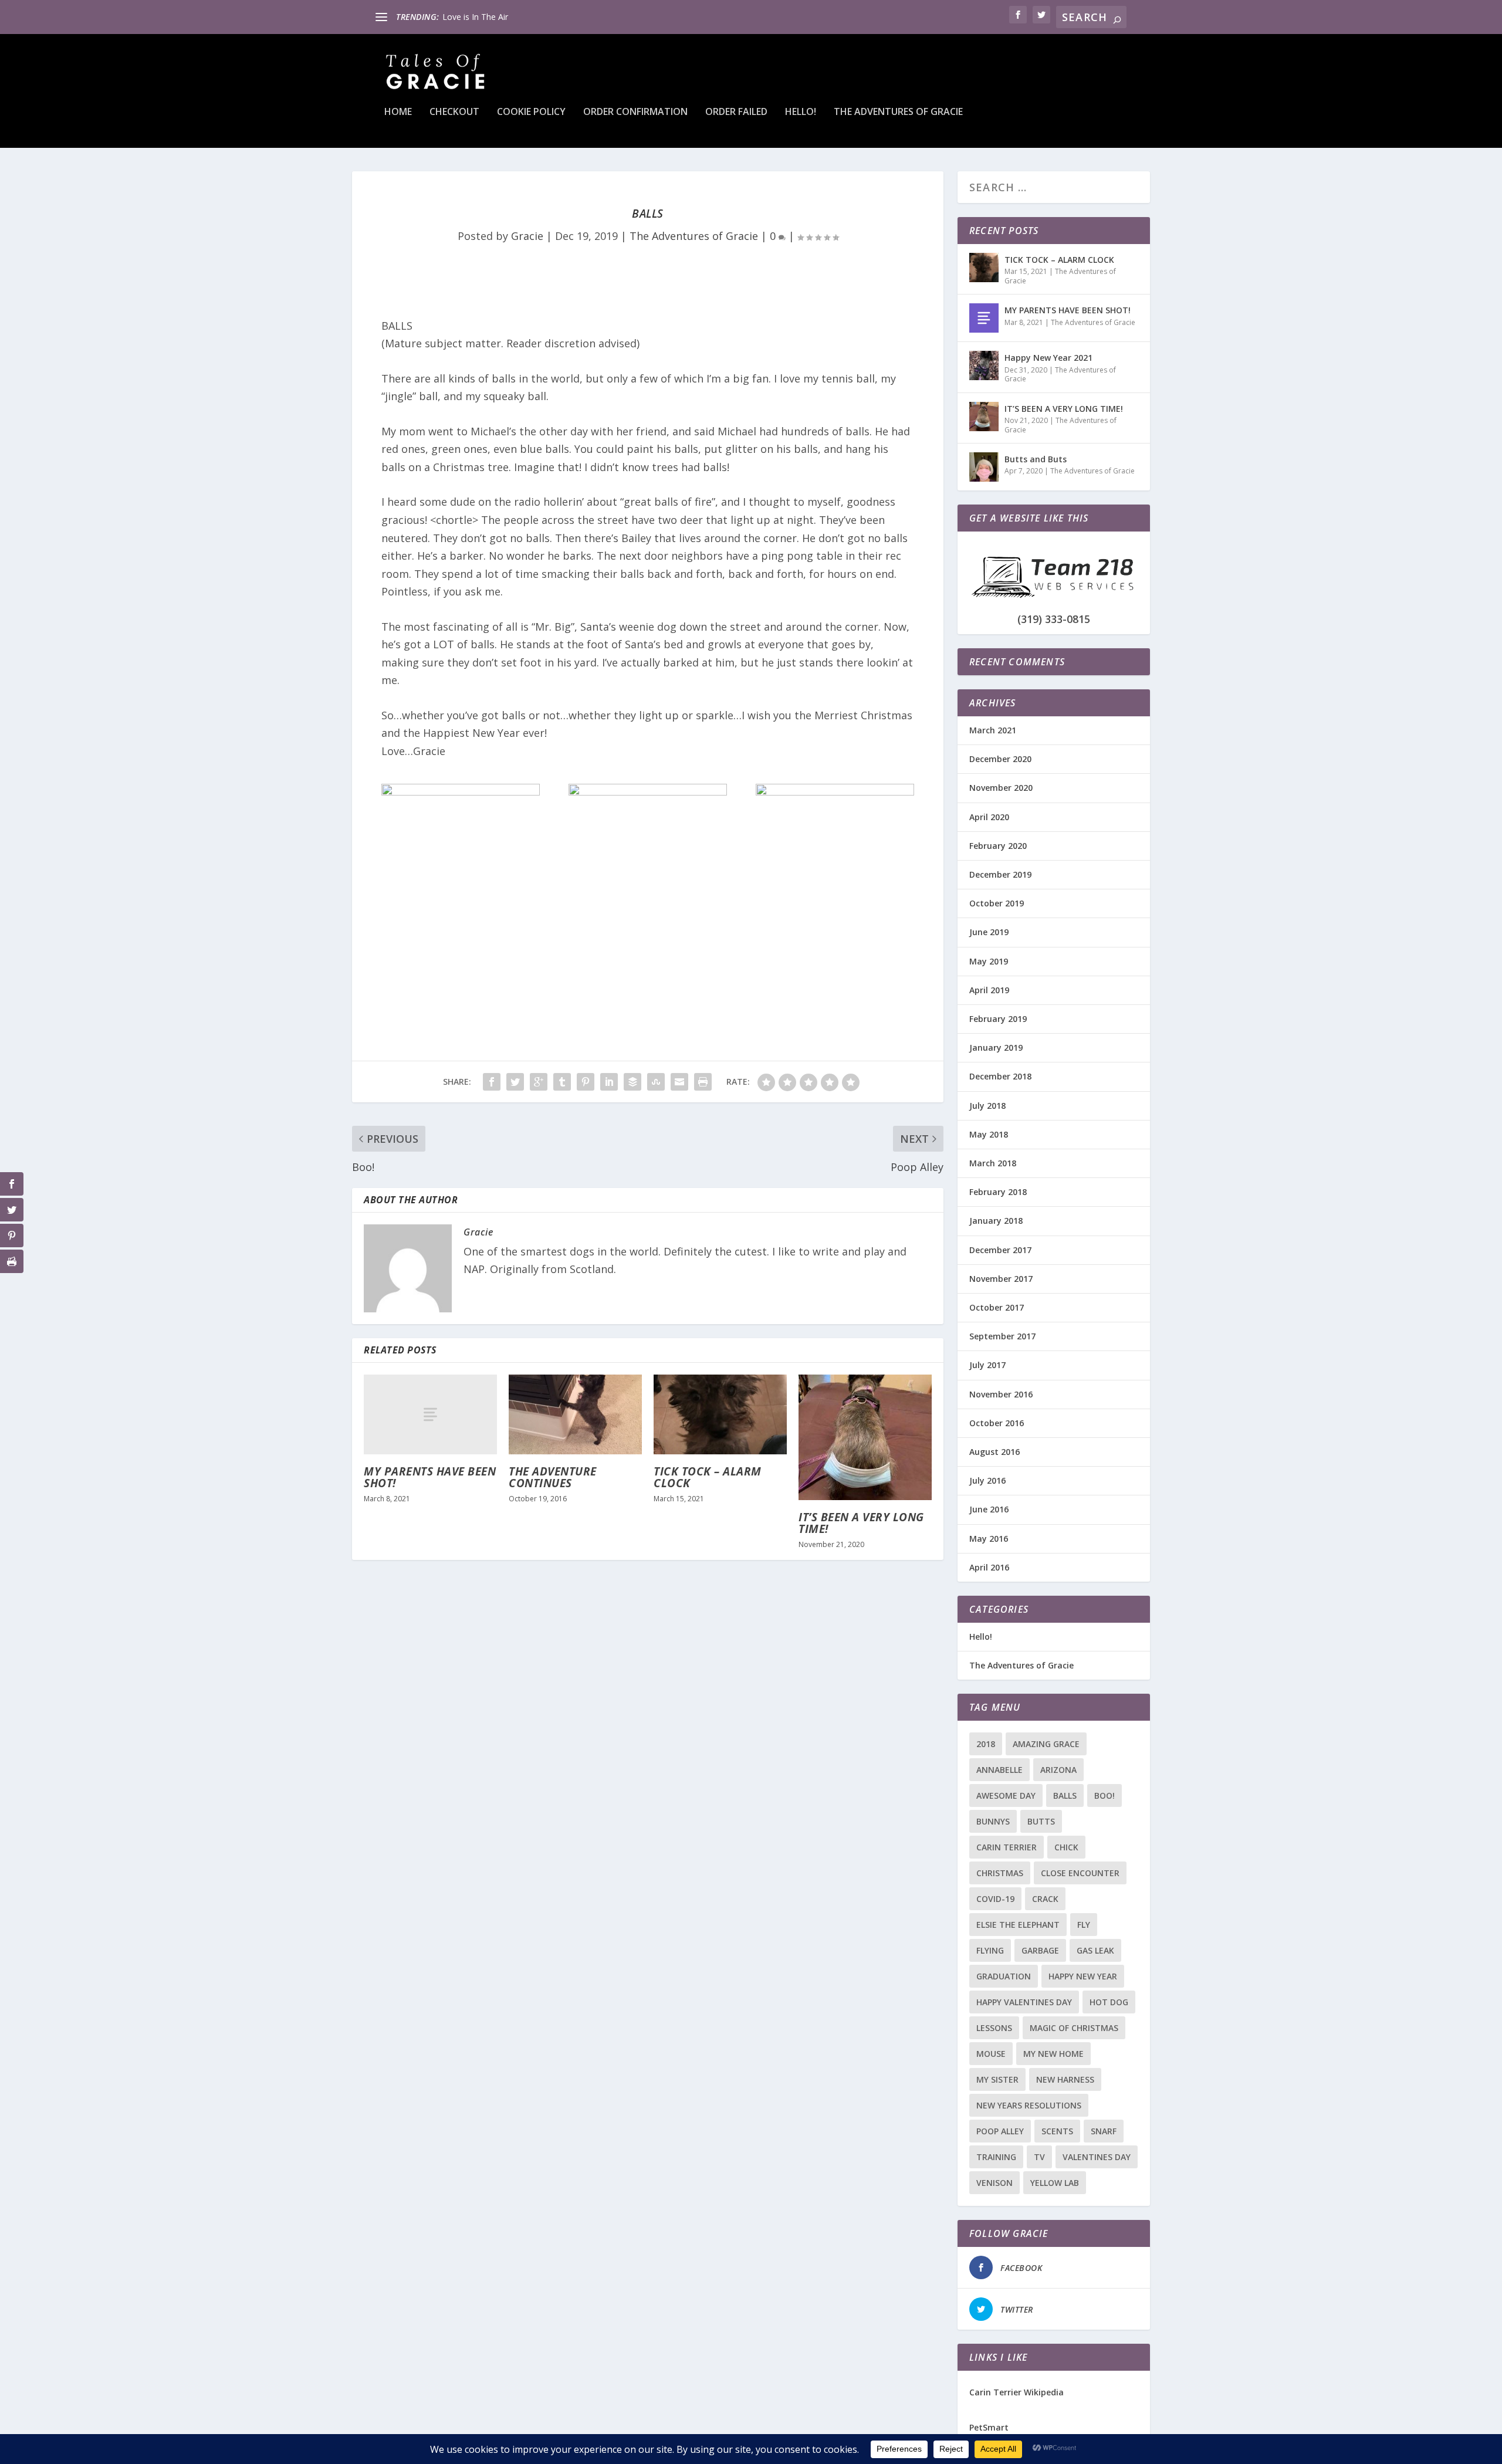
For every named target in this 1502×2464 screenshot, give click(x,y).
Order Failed (736, 112)
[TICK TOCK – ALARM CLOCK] (720, 1414)
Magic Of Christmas (1074, 2028)
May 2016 (989, 1539)
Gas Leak (1095, 1950)
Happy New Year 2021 (1048, 358)
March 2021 (993, 730)
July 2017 (987, 1365)
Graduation (1004, 1976)
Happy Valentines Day (1024, 2002)
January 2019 (996, 1047)
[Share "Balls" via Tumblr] (562, 1082)
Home (398, 112)
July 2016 (987, 1480)
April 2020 (989, 817)
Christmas (1000, 1873)
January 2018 (996, 1221)
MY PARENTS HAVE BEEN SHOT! (430, 1477)
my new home (1053, 2054)
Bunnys (993, 1821)
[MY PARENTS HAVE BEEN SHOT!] (430, 1414)
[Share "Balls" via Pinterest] (586, 1082)
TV (1039, 2157)
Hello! (801, 112)
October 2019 (997, 903)
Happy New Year (1083, 1976)
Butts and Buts (1036, 459)
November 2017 (1001, 1279)
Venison (994, 2183)
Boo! (1104, 1795)
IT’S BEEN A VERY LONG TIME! (861, 1523)
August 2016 (994, 1452)
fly (1084, 1925)
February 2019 (998, 1019)
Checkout (454, 112)
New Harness (1065, 2079)
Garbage (1040, 1950)
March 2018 (993, 1163)
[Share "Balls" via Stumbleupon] (656, 1082)
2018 (986, 1744)
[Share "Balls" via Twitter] (515, 1082)
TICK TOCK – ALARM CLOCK (708, 1477)
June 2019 (989, 932)
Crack (1045, 1899)
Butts (1041, 1821)
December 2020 (1000, 759)
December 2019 (1000, 874)
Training (996, 2157)
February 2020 (998, 846)
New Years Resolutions (1029, 2105)
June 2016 (989, 1509)
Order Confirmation (635, 112)
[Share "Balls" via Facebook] (492, 1082)
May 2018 (989, 1134)
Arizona (1058, 1770)
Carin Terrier (1007, 1847)
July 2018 (987, 1106)
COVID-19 (995, 1899)
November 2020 (1001, 788)
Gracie (527, 236)
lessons (994, 2028)
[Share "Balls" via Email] (679, 1082)
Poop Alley (1000, 2131)
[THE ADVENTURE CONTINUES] (575, 1414)
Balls (1065, 1795)
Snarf (1104, 2131)
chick (1066, 1847)
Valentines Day (1097, 2157)
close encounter (1080, 1873)
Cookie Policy (531, 112)
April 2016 (989, 1567)
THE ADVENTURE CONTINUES (553, 1477)
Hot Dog (1109, 2002)
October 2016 (997, 1423)
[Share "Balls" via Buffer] (632, 1082)
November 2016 (1001, 1394)
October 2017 (997, 1307)
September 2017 (1002, 1336)
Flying (990, 1950)
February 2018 (998, 1192)
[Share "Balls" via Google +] (539, 1082)
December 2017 (1000, 1250)
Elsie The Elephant (1018, 1925)
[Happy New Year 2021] (984, 365)
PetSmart (989, 2427)
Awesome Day (1006, 1795)
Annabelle (999, 1770)
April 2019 (989, 990)
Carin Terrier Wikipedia (1016, 2392)
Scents (1057, 2131)
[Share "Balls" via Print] (703, 1082)
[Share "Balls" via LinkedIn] (609, 1082)
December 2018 (1000, 1076)
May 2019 (989, 961)
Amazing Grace (1046, 1744)
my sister (997, 2079)
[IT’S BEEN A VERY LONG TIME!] (865, 1437)
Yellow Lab (1055, 2183)
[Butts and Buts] (984, 467)
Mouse (991, 2054)
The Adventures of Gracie (898, 112)
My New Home (471, 17)
